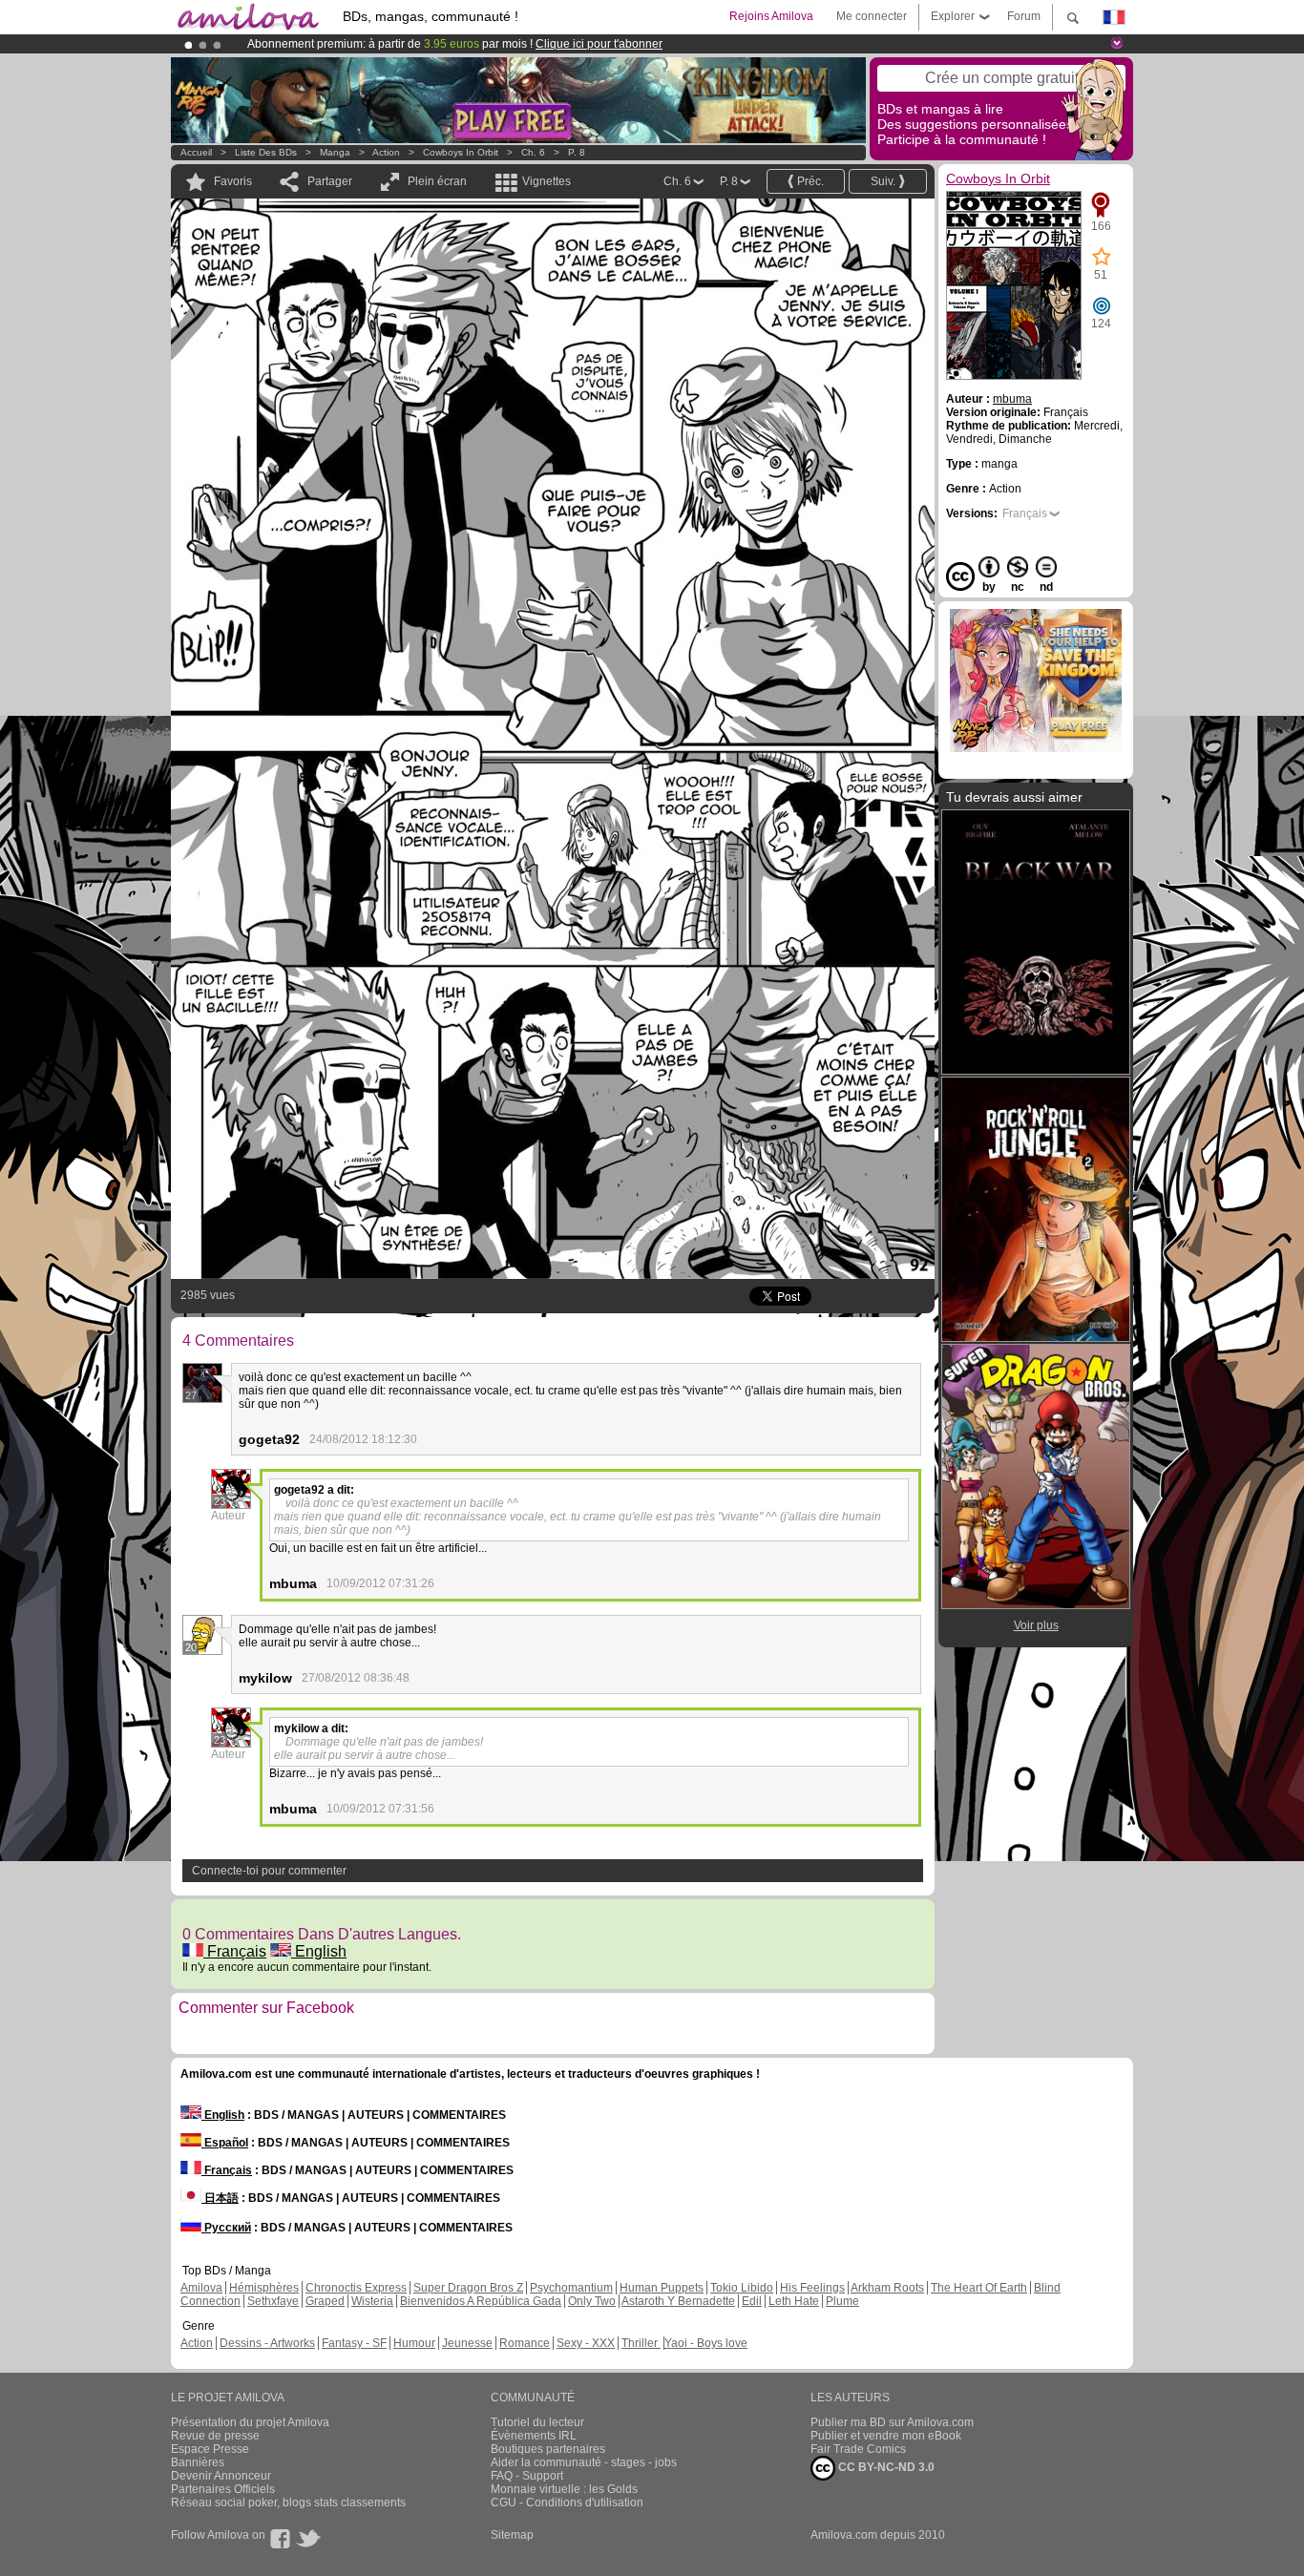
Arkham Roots (887, 2288)
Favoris (233, 181)
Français (235, 1951)
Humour (414, 2343)
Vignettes (547, 181)
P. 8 (577, 152)
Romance (525, 2343)
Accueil (196, 152)
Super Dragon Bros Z (468, 2288)
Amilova (201, 2288)
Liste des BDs (266, 152)
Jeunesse (467, 2343)
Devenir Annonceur (221, 2476)
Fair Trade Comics (858, 2449)
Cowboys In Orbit (461, 152)
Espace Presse (210, 2449)
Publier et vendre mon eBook (886, 2436)
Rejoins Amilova (771, 16)
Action (386, 152)
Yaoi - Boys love (706, 2343)
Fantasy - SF (354, 2343)
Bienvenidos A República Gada (481, 2301)
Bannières (198, 2462)
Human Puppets (662, 2288)
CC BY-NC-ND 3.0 (885, 2467)
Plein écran (437, 181)
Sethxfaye (273, 2301)
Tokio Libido (742, 2288)
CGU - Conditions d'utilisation (567, 2503)
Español (225, 2143)
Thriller (641, 2343)
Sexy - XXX (586, 2343)
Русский (226, 2228)
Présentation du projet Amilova (250, 2422)
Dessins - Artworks (267, 2343)
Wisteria (372, 2301)
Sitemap (512, 2535)
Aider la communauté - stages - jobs (584, 2462)
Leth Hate (794, 2301)
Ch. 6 (533, 152)
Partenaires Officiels (223, 2489)
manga (335, 152)
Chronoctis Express (356, 2288)
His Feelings (812, 2288)
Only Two (592, 2301)
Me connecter (872, 16)
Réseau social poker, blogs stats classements (288, 2503)
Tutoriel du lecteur (537, 2422)
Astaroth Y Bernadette (678, 2301)
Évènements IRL (534, 2436)
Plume (842, 2301)
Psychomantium (571, 2288)
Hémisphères (264, 2288)
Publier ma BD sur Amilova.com (892, 2422)
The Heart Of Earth (979, 2288)
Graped (325, 2301)
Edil (752, 2301)
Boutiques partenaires (548, 2449)
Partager (330, 181)
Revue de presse (215, 2436)
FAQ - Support (527, 2476)
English (319, 1951)
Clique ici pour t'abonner (599, 44)
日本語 (220, 2198)
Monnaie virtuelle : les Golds (564, 2489)
